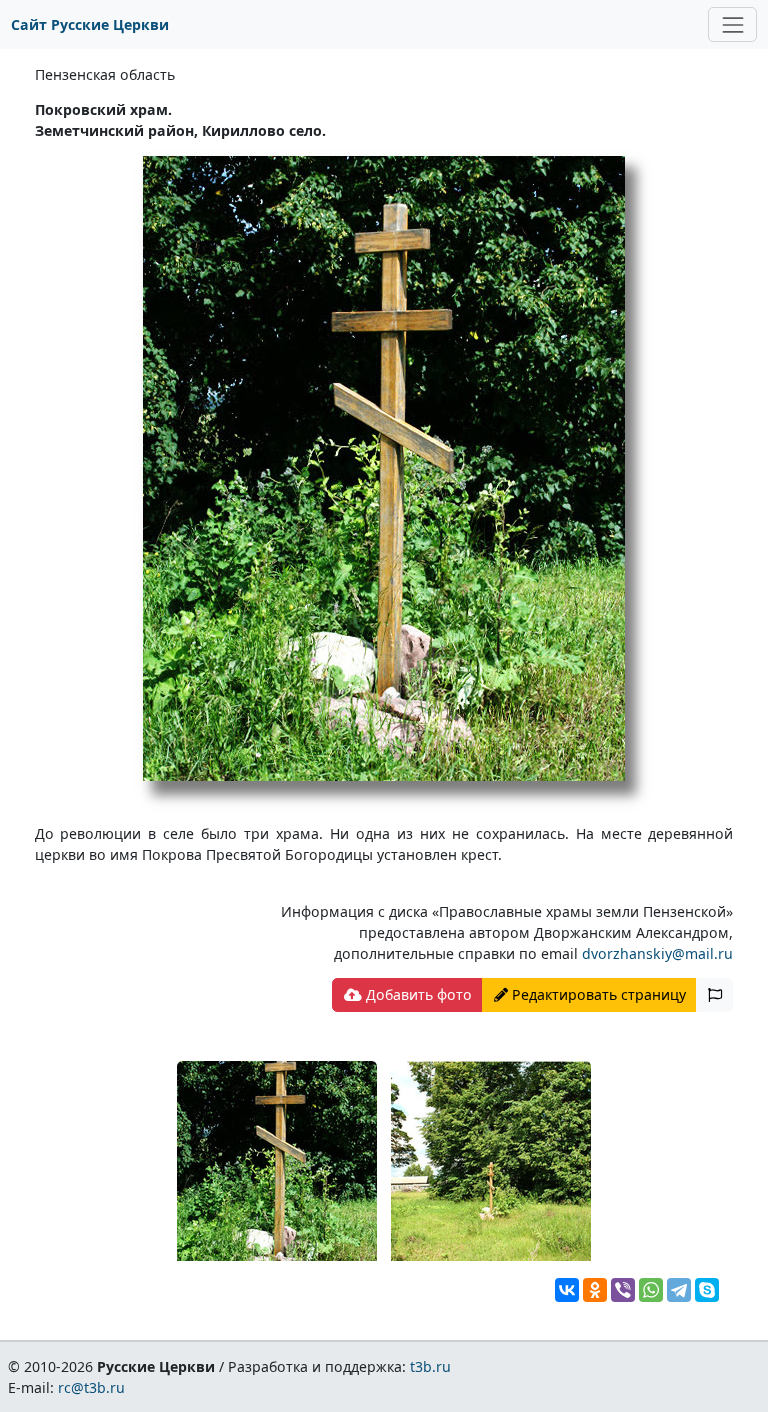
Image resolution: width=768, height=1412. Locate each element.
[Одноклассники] (595, 1290)
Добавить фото (417, 994)
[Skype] (707, 1290)
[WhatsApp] (651, 1290)
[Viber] (623, 1290)
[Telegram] (679, 1290)
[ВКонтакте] (567, 1290)
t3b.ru (430, 1366)
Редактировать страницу (597, 994)
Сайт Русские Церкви (90, 24)
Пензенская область (105, 74)
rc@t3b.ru (91, 1387)
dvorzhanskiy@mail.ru (657, 953)
